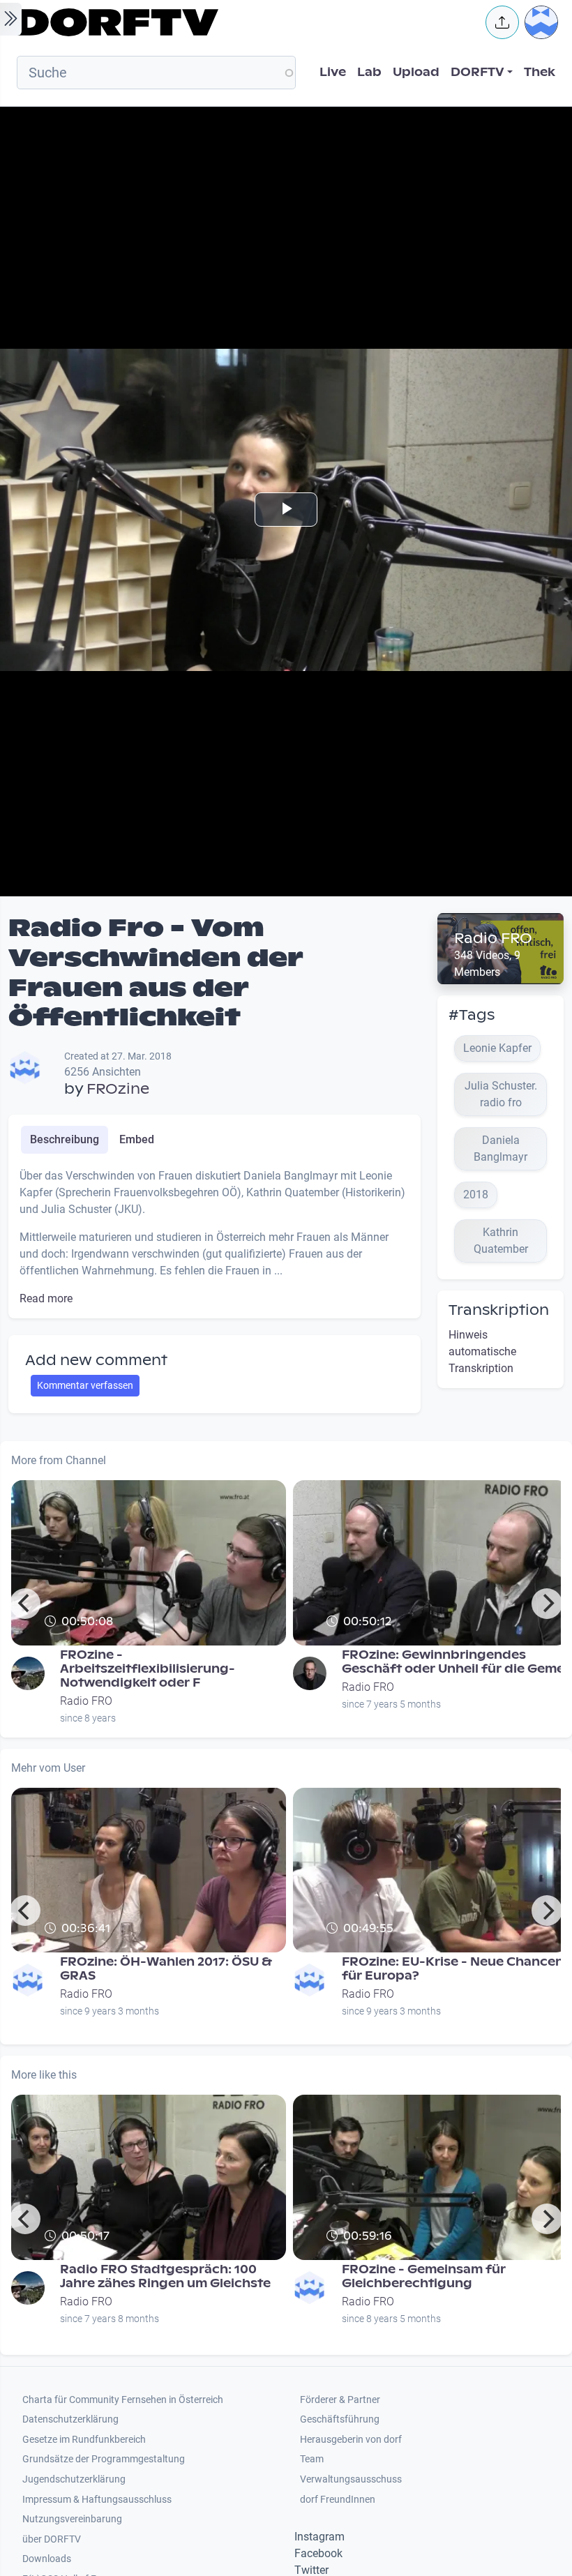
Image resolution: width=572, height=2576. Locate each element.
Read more (46, 1298)
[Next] (547, 1604)
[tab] (65, 1140)
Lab (369, 72)
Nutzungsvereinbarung (72, 2519)
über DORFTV (52, 2539)
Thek (540, 72)
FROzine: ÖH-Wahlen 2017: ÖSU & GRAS (166, 1969)
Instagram (319, 2537)
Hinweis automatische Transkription (482, 1351)
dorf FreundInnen (338, 2500)
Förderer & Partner (340, 2400)
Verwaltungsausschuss (351, 2479)
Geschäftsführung (340, 2419)
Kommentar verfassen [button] (85, 1385)
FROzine (118, 1089)
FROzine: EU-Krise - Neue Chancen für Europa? (453, 1969)
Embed (137, 1139)
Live (333, 72)
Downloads (47, 2559)
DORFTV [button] (477, 72)
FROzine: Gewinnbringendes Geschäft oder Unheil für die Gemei (455, 1662)
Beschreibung (65, 1139)
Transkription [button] (499, 1310)
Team (312, 2459)
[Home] (241, 22)
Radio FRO (493, 938)
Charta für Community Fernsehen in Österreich (123, 2400)
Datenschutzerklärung (70, 2419)
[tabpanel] (214, 1237)
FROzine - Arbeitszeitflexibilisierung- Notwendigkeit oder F (148, 1669)
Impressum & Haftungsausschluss (97, 2500)
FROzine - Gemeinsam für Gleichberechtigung (424, 2276)
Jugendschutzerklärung (74, 2479)
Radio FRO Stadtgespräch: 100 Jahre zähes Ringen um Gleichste (165, 2276)
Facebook (318, 2553)
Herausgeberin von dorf (351, 2440)
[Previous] (25, 1604)
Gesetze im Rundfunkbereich (84, 2440)
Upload (416, 72)
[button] (502, 22)
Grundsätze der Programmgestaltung (104, 2459)
